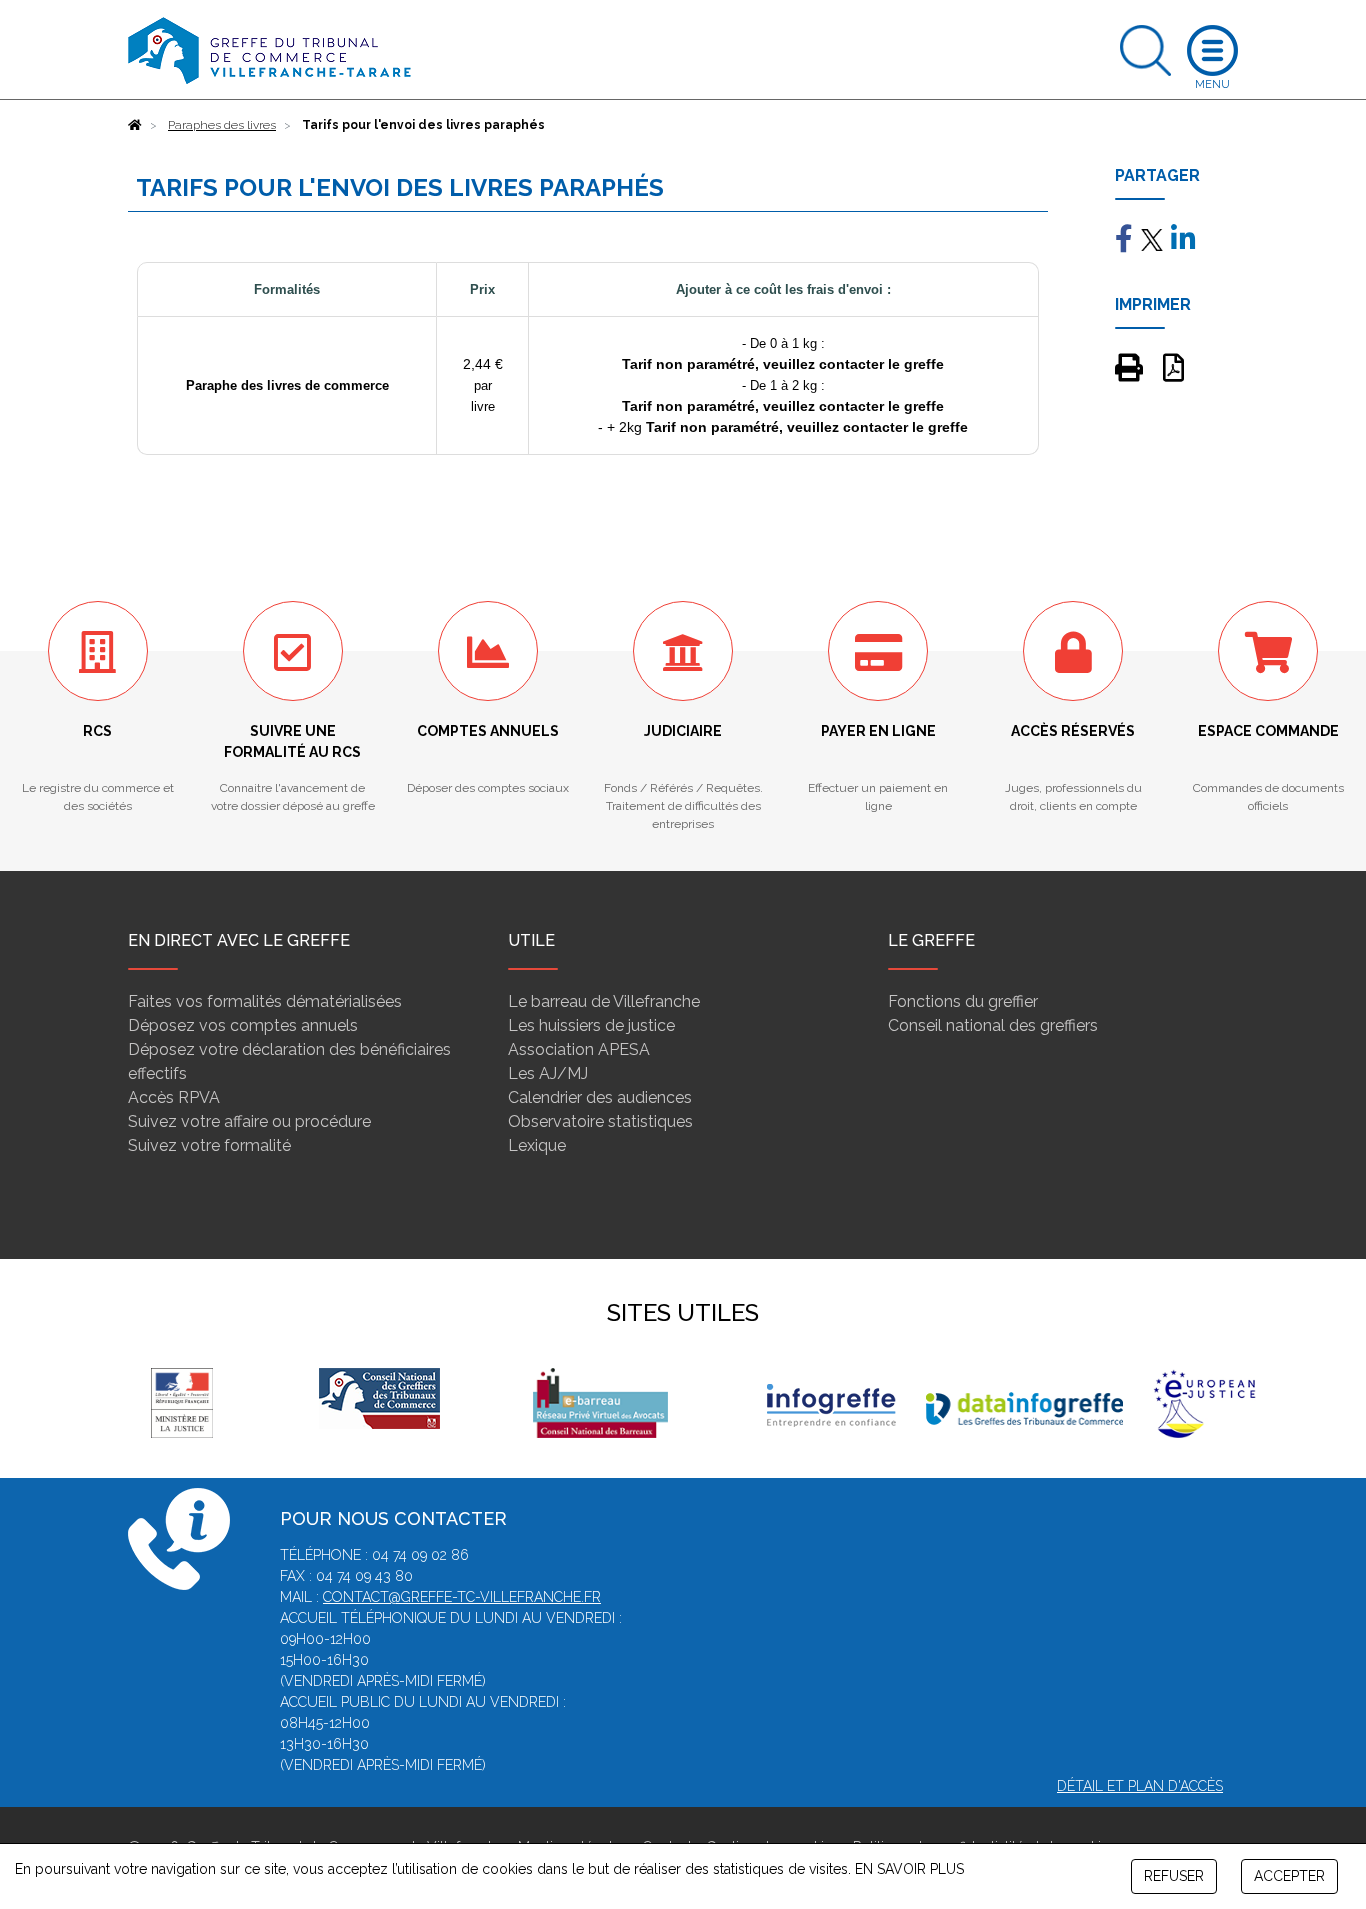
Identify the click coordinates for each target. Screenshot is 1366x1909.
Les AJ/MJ (548, 1073)
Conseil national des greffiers (993, 1025)
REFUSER (1174, 1876)
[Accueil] (135, 125)
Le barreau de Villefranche (604, 1001)
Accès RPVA (174, 1097)
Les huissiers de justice (591, 1025)
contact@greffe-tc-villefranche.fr (462, 1597)
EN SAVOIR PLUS (909, 1869)
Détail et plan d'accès (1140, 1786)
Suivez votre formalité (209, 1145)
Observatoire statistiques (600, 1121)
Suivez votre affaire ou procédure (249, 1121)
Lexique (537, 1145)
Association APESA (579, 1049)
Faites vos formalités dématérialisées (265, 1001)
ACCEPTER (1289, 1876)
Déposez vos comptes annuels (243, 1025)
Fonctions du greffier (963, 1001)
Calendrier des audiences (600, 1097)
